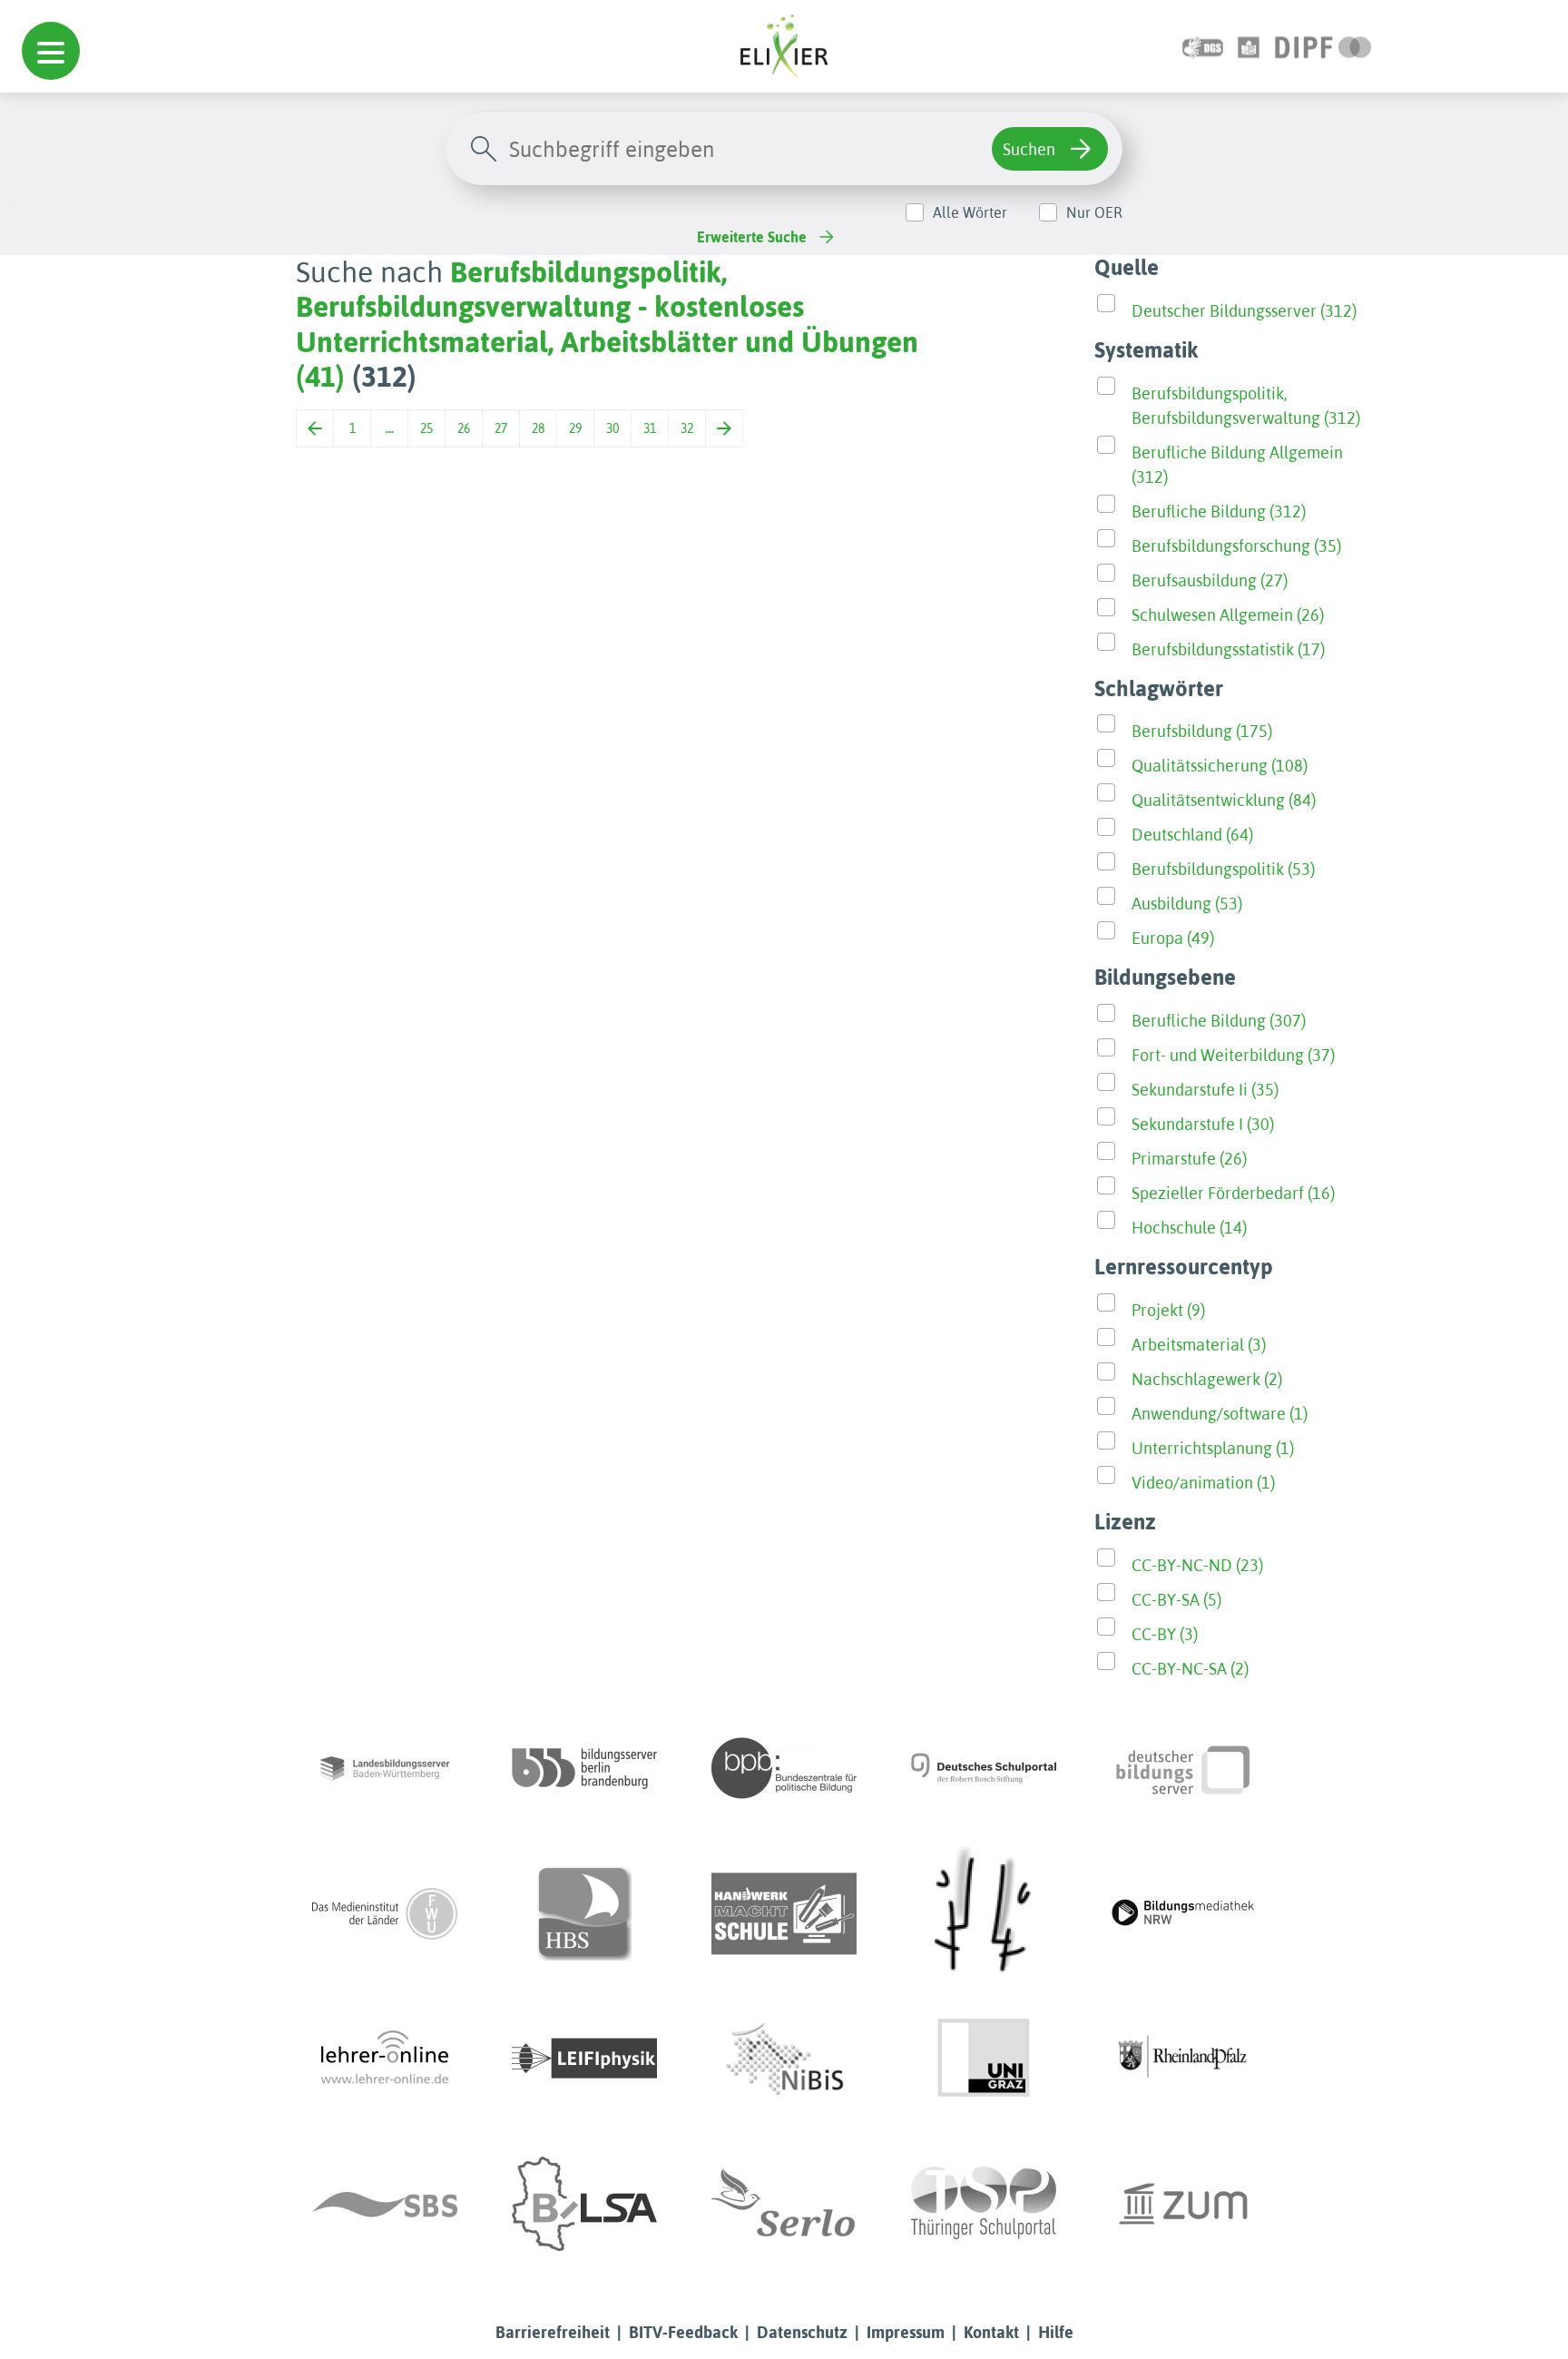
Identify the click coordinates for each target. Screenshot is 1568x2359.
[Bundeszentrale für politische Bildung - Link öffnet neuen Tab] (784, 1768)
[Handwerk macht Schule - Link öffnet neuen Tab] (784, 1913)
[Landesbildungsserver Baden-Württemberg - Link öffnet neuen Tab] (385, 1768)
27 (501, 428)
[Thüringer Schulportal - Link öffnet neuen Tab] (984, 2204)
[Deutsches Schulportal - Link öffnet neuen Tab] (984, 1768)
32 (687, 428)
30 (612, 428)
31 (650, 428)
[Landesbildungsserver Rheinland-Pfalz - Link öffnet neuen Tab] (1183, 2059)
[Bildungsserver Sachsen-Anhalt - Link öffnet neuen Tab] (584, 2204)
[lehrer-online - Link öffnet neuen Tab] (385, 2059)
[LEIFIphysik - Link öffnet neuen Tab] (584, 2059)
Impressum (906, 2332)
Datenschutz (802, 2332)
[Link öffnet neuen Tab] (1323, 46)
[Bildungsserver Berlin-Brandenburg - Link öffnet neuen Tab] (584, 1768)
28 (538, 428)
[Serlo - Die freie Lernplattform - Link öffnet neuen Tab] (784, 2204)
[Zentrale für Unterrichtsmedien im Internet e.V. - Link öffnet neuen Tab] (1183, 2204)
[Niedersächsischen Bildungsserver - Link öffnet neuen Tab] (784, 2059)
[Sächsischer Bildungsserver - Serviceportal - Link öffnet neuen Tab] (385, 2204)
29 (575, 428)
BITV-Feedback (683, 2332)
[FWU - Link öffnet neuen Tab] (385, 1913)
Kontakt (991, 2332)
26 (464, 428)
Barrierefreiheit (553, 2332)
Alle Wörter (970, 212)
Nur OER (1094, 212)
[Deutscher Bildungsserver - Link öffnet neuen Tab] (1183, 1768)
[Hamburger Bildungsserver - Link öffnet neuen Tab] (584, 1913)
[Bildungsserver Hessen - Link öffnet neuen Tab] (984, 1913)
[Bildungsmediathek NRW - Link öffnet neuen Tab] (1183, 1913)
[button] (51, 51)
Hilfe (1056, 2332)
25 (426, 428)
